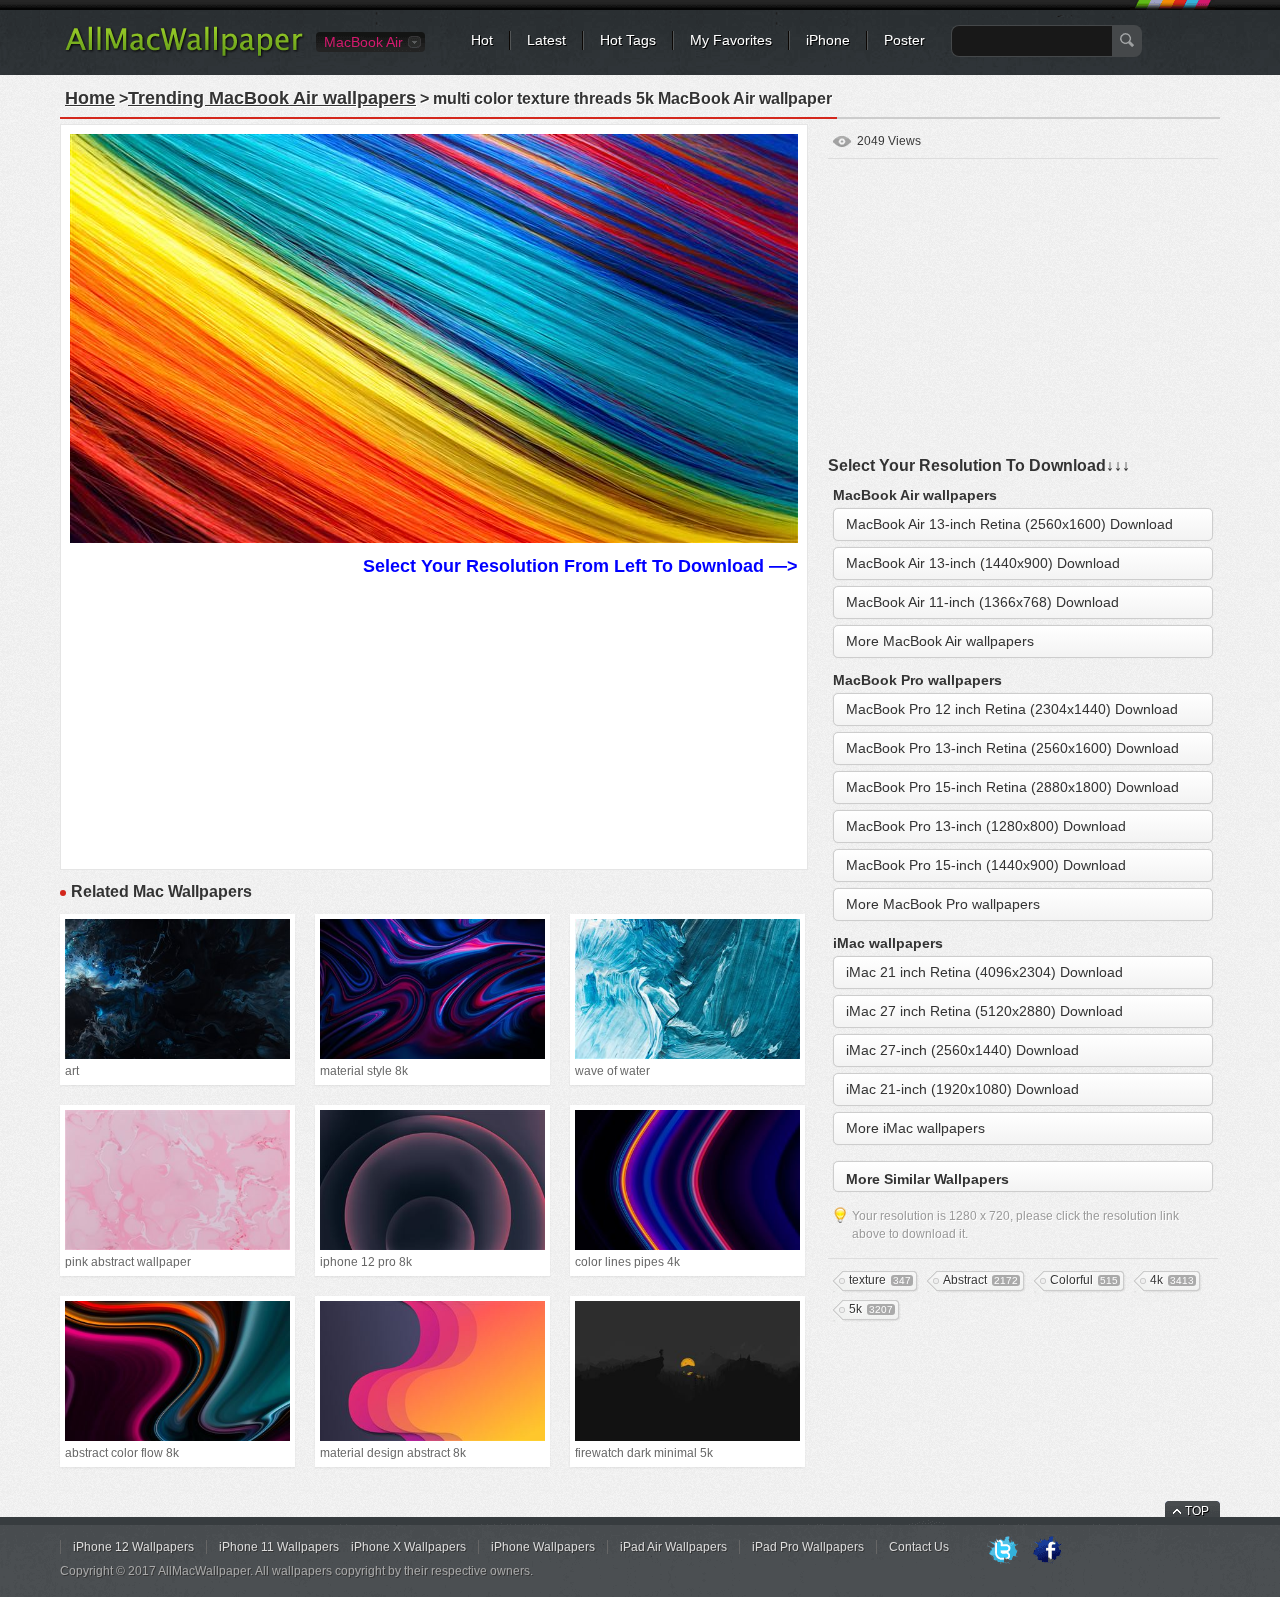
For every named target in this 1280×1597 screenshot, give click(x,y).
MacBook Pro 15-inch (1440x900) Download (986, 865)
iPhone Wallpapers (543, 1547)
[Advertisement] (434, 720)
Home (90, 98)
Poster (904, 40)
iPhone (828, 40)
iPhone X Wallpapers (408, 1547)
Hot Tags (628, 40)
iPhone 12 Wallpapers (133, 1547)
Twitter (1003, 1551)
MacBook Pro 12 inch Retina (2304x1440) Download (1012, 709)
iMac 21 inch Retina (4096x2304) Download (984, 972)
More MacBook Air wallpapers (940, 641)
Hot (482, 40)
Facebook (1047, 1551)
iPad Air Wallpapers (673, 1547)
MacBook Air (363, 42)
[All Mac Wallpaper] (185, 55)
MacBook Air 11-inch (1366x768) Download (982, 602)
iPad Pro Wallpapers (808, 1547)
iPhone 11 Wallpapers (279, 1547)
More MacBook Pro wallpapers (943, 904)
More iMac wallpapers (915, 1128)
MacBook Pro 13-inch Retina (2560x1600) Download (1012, 748)
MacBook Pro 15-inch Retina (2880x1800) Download (1012, 787)
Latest (546, 40)
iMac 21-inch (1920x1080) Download (962, 1089)
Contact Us (919, 1547)
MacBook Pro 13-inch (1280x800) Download (986, 826)
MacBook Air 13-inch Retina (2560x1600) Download (1009, 524)
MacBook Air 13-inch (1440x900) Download (983, 563)
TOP (1197, 1511)
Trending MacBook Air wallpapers (272, 98)
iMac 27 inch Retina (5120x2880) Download (984, 1011)
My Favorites (731, 40)
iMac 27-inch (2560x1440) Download (962, 1050)
